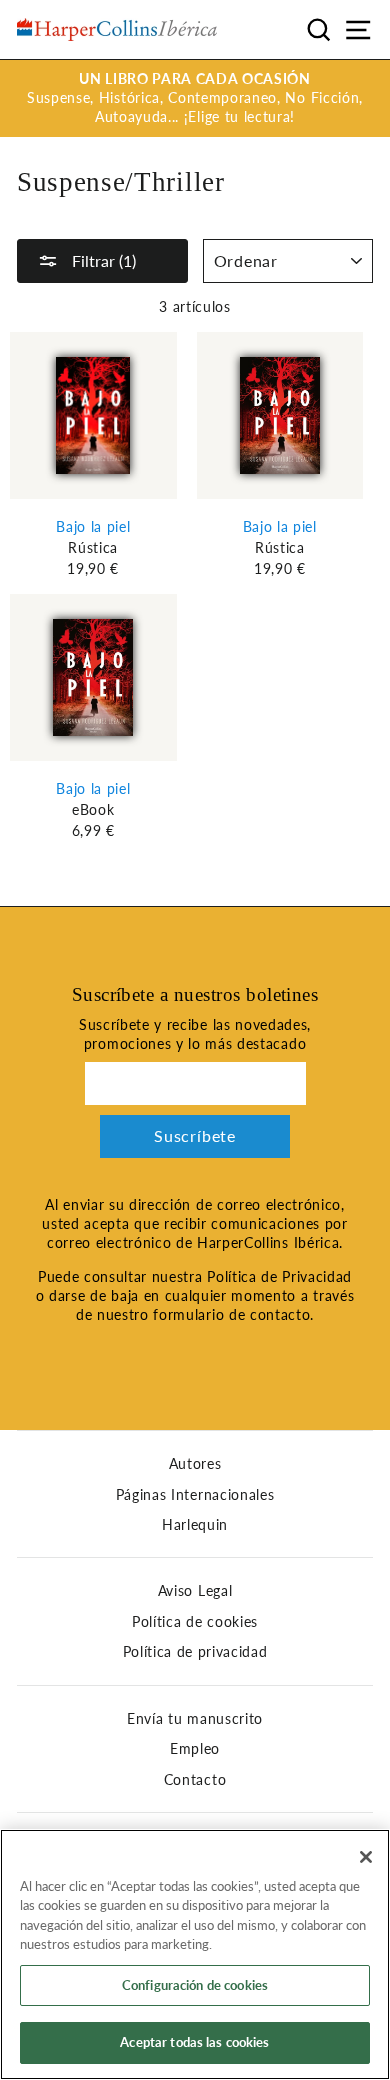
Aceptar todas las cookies (194, 2042)
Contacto (195, 1780)
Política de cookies (195, 1622)
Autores (195, 1464)
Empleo (195, 1749)
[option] (195, 98)
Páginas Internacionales (195, 1495)
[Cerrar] (366, 1857)
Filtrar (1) (102, 260)
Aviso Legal (195, 1591)
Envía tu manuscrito (195, 1719)
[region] (195, 1954)
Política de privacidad (195, 1652)
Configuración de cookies (195, 1985)
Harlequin (195, 1525)
